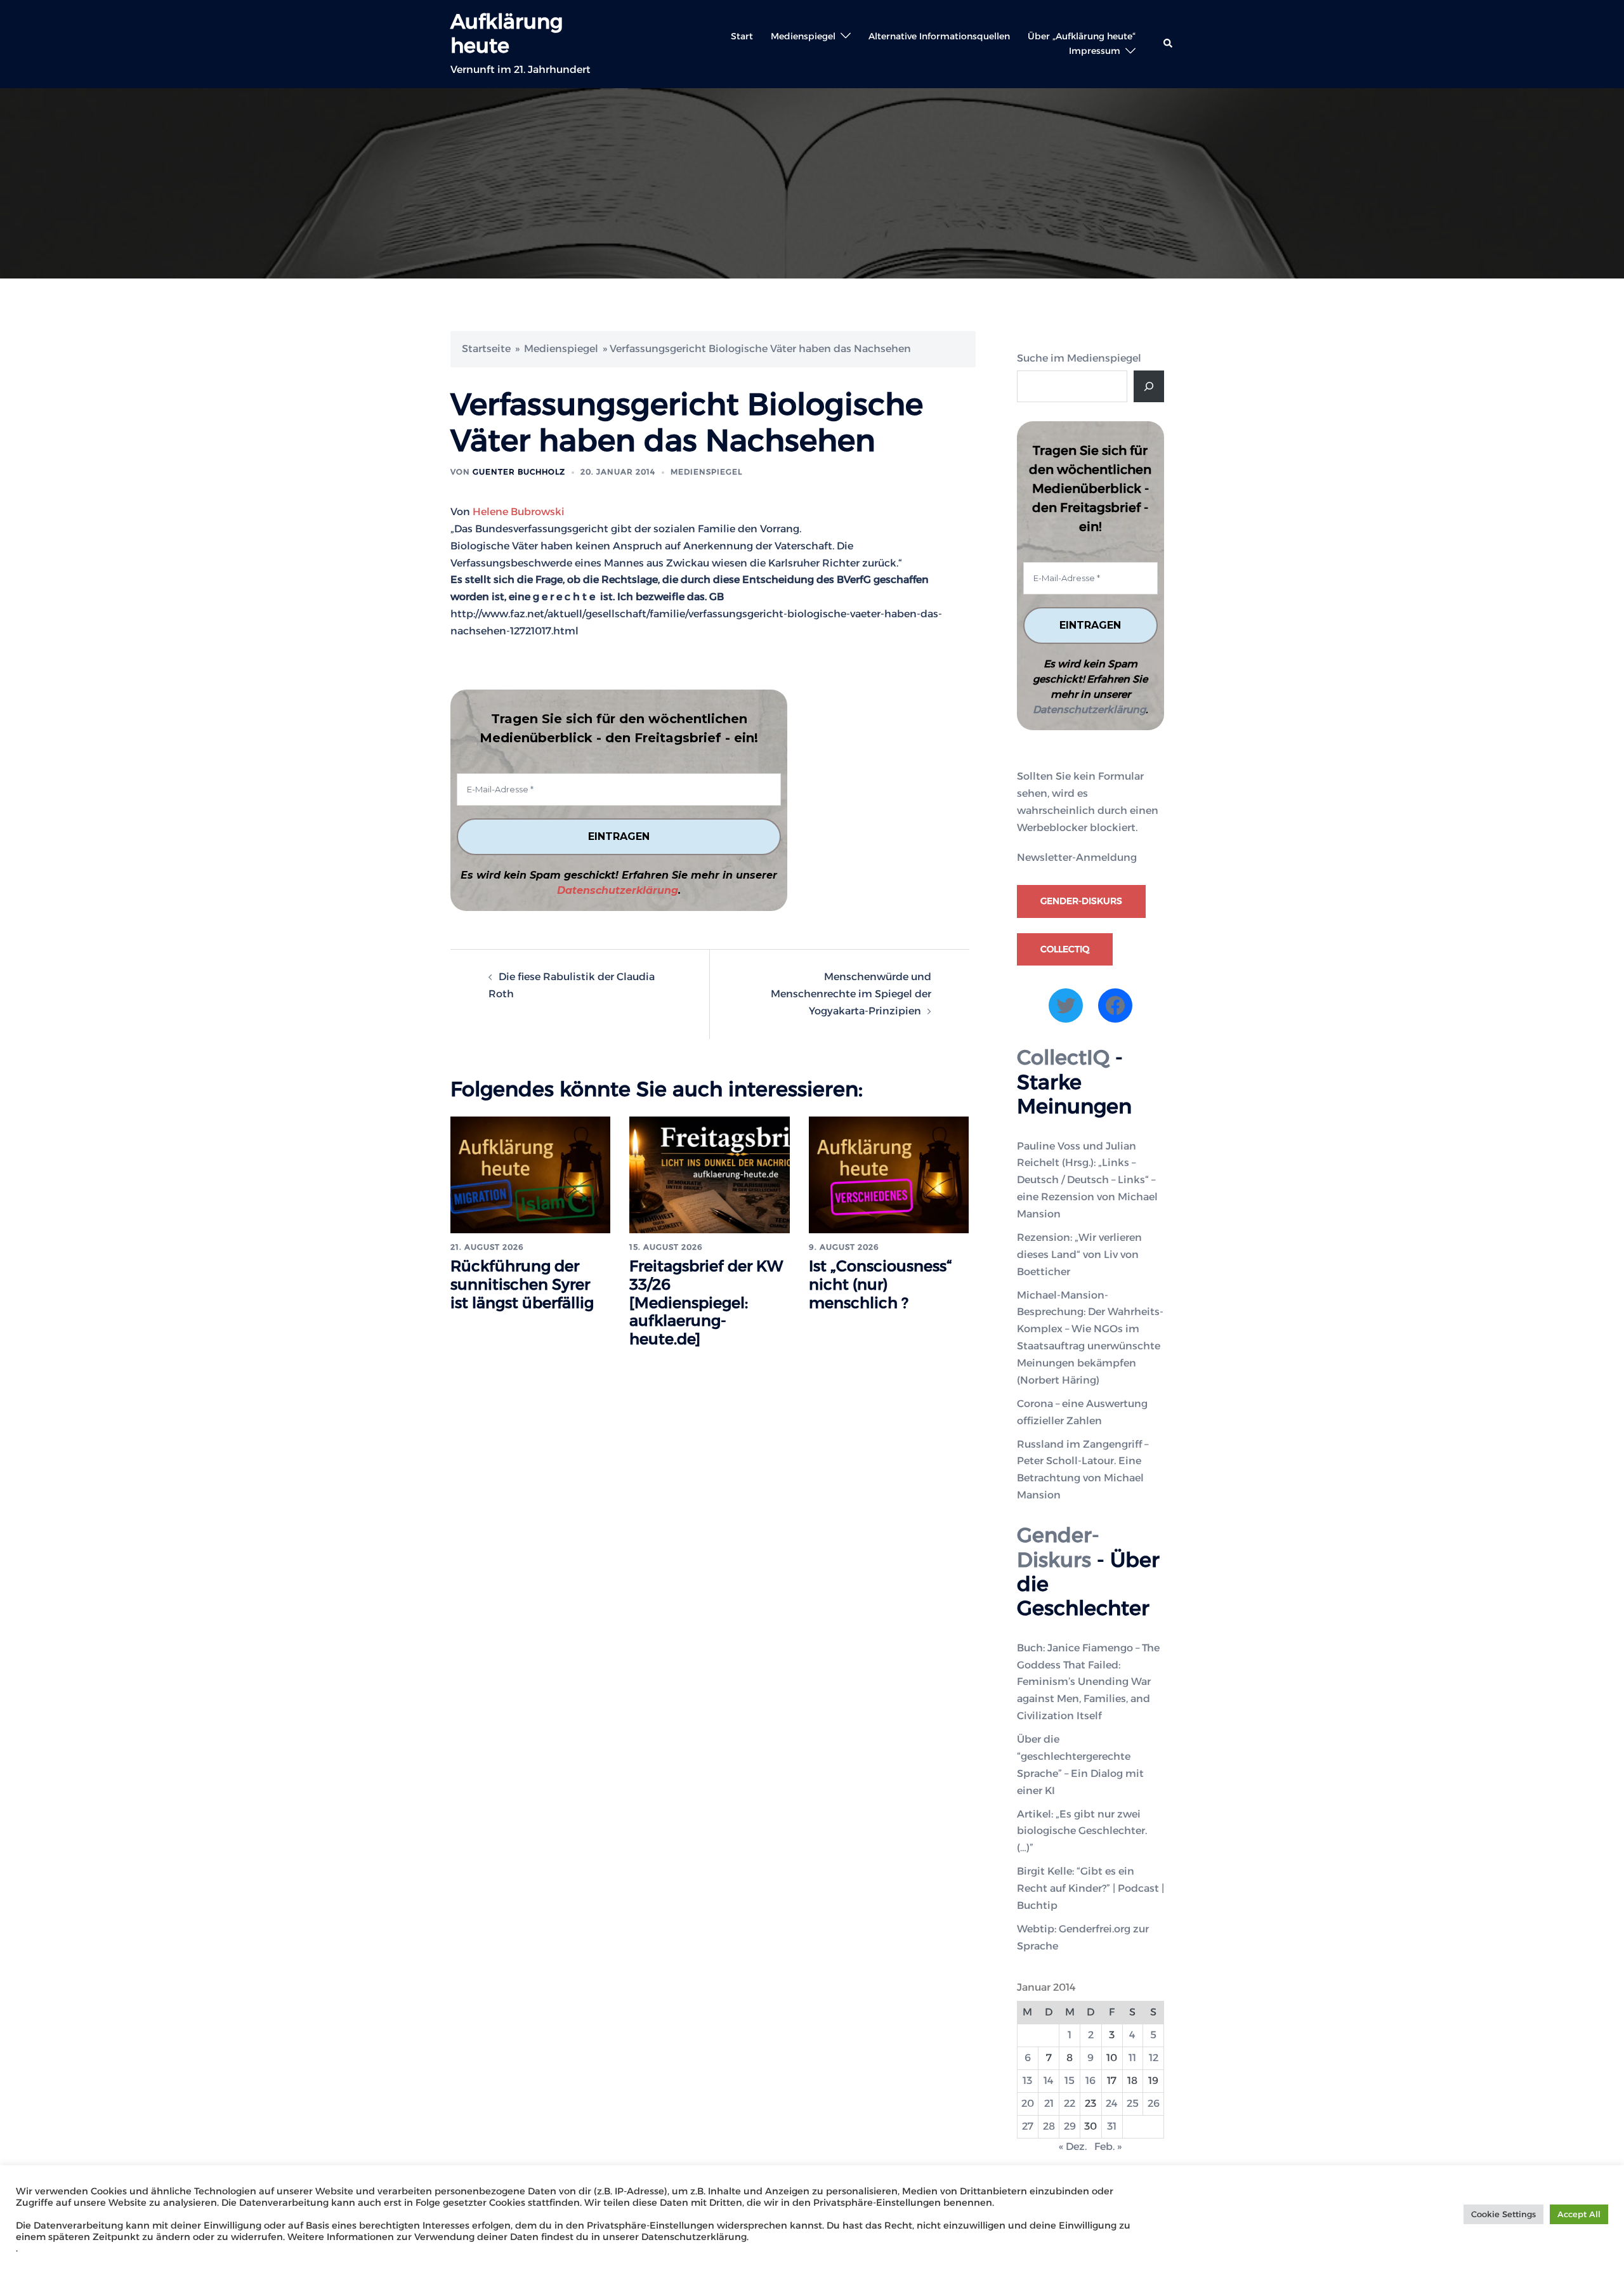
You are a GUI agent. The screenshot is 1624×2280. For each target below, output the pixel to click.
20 (1028, 2103)
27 (1028, 2126)
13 (1027, 2080)
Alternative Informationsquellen (939, 36)
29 (1070, 2126)
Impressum (1095, 51)
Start (742, 36)
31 (1112, 2126)
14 (1049, 2080)
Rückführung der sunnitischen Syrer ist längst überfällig (522, 1284)
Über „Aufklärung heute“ (1082, 36)
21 (1049, 2103)
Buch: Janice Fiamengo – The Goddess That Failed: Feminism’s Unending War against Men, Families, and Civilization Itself (1088, 1682)
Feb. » (1108, 2146)
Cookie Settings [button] (1503, 2214)
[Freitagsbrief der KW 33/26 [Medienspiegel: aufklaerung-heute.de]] (709, 1174)
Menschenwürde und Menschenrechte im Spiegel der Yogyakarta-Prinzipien (851, 994)
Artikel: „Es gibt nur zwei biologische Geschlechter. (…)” (1082, 1831)
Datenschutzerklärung (618, 890)
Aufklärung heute (507, 33)
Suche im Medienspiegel (1079, 358)
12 (1154, 2058)
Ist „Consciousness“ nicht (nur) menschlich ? (881, 1284)
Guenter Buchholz (519, 472)
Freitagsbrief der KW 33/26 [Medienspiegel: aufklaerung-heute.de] (706, 1302)
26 (1154, 2103)
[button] (1169, 44)
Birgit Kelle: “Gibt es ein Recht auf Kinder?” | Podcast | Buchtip (1090, 1888)
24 (1112, 2103)
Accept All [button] (1579, 2214)
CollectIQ (1065, 949)
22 (1070, 2103)
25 (1133, 2103)
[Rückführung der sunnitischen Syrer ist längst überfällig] (530, 1174)
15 (1070, 2080)
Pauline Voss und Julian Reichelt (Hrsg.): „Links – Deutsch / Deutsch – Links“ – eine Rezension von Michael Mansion (1087, 1180)
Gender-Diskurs (1081, 901)
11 (1132, 2058)
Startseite (486, 349)
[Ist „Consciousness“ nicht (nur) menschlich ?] (889, 1174)
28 (1049, 2126)
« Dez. (1073, 2146)
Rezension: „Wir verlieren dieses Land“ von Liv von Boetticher (1079, 1255)
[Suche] (1149, 386)
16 (1090, 2080)
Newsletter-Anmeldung (1077, 857)
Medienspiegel (803, 36)
